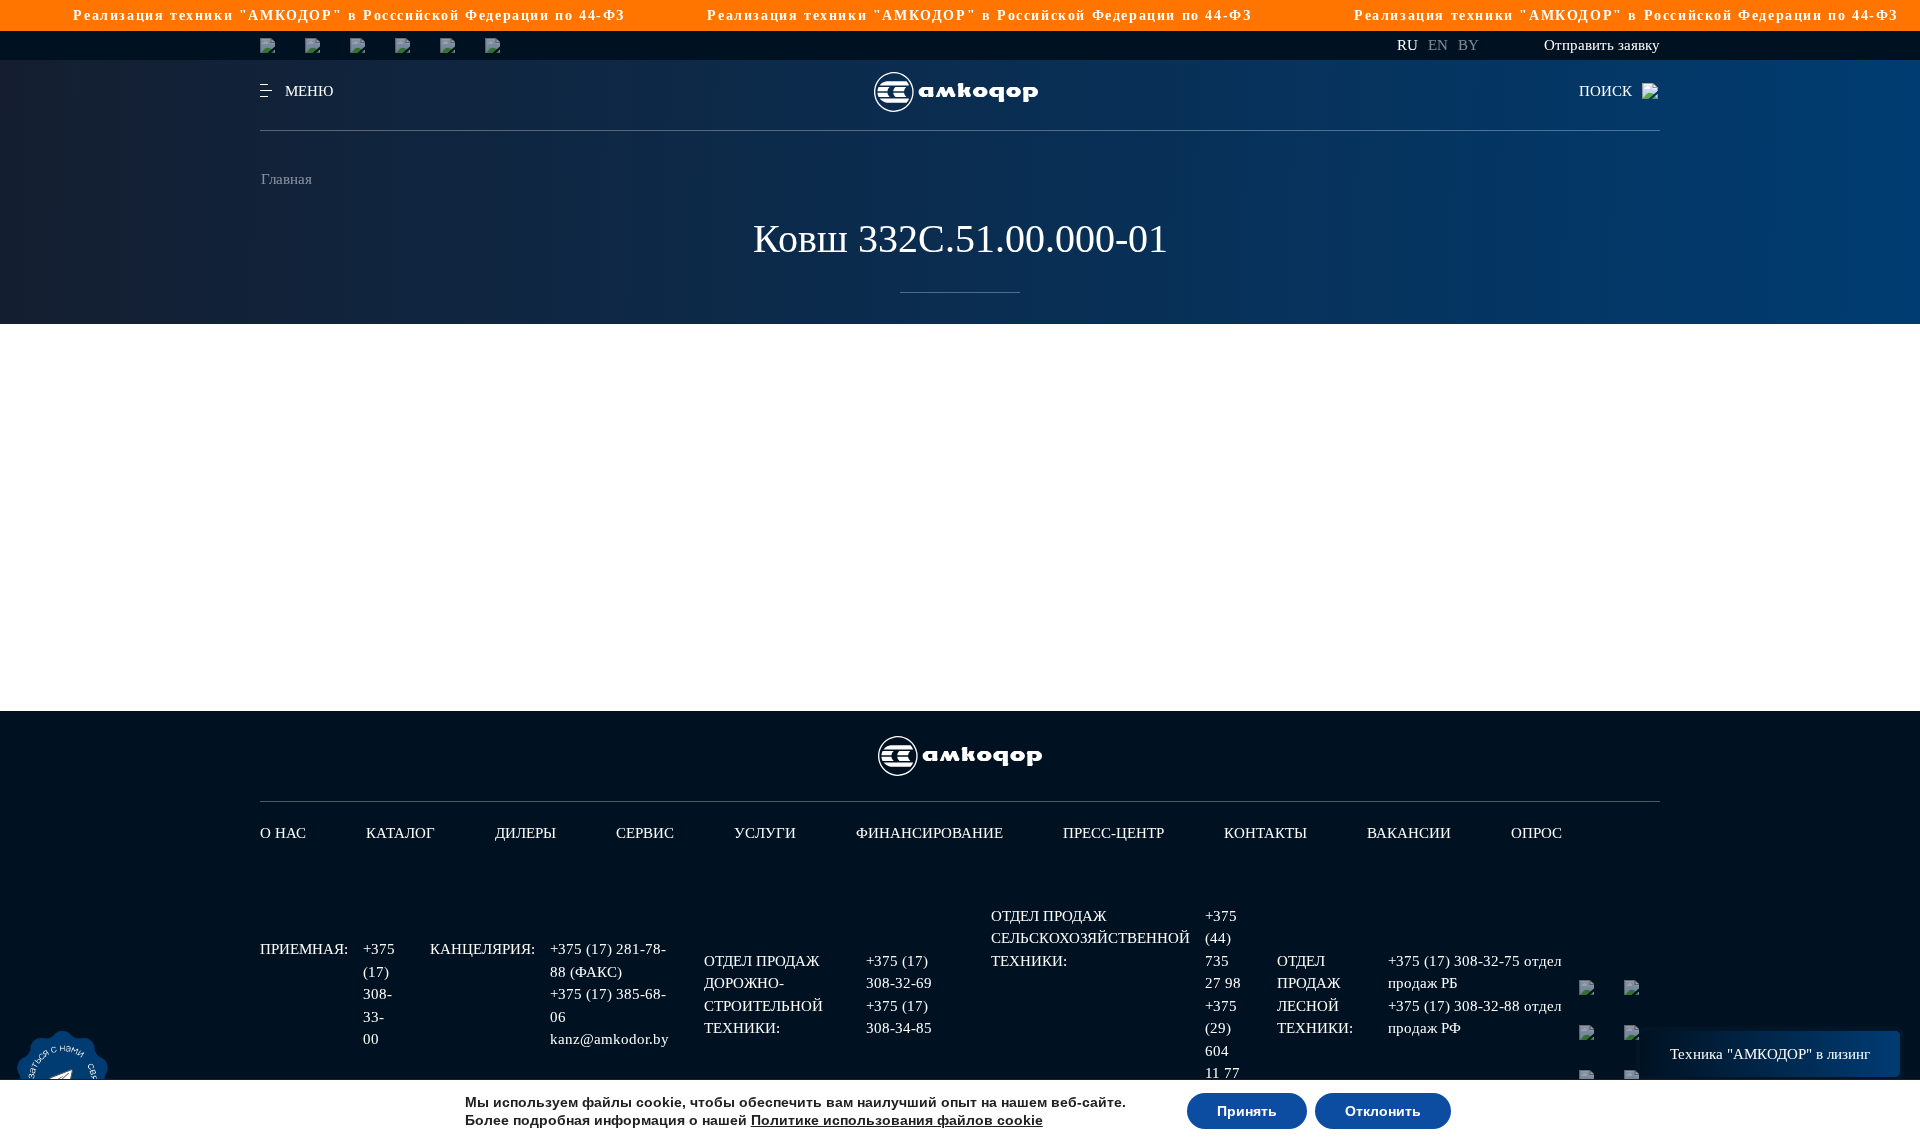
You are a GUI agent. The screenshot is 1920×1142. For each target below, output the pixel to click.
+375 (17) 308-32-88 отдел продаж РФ (1474, 1017)
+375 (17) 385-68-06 (608, 1005)
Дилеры (525, 833)
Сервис (645, 833)
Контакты (1265, 833)
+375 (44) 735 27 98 (1223, 950)
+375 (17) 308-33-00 (379, 994)
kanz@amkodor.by (609, 1039)
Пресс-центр (1113, 833)
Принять (1247, 1111)
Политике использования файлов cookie (897, 1120)
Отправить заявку (1602, 45)
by (1468, 45)
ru (1407, 45)
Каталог (400, 833)
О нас (283, 833)
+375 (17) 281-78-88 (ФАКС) (608, 960)
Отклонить (1383, 1111)
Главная (286, 179)
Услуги (765, 833)
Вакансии (1409, 833)
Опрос (1536, 833)
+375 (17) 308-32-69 (899, 972)
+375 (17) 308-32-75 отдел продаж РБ (1474, 972)
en (1438, 45)
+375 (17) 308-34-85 (899, 1017)
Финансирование (929, 833)
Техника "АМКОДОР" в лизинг (1770, 1054)
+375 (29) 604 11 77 (1222, 1040)
